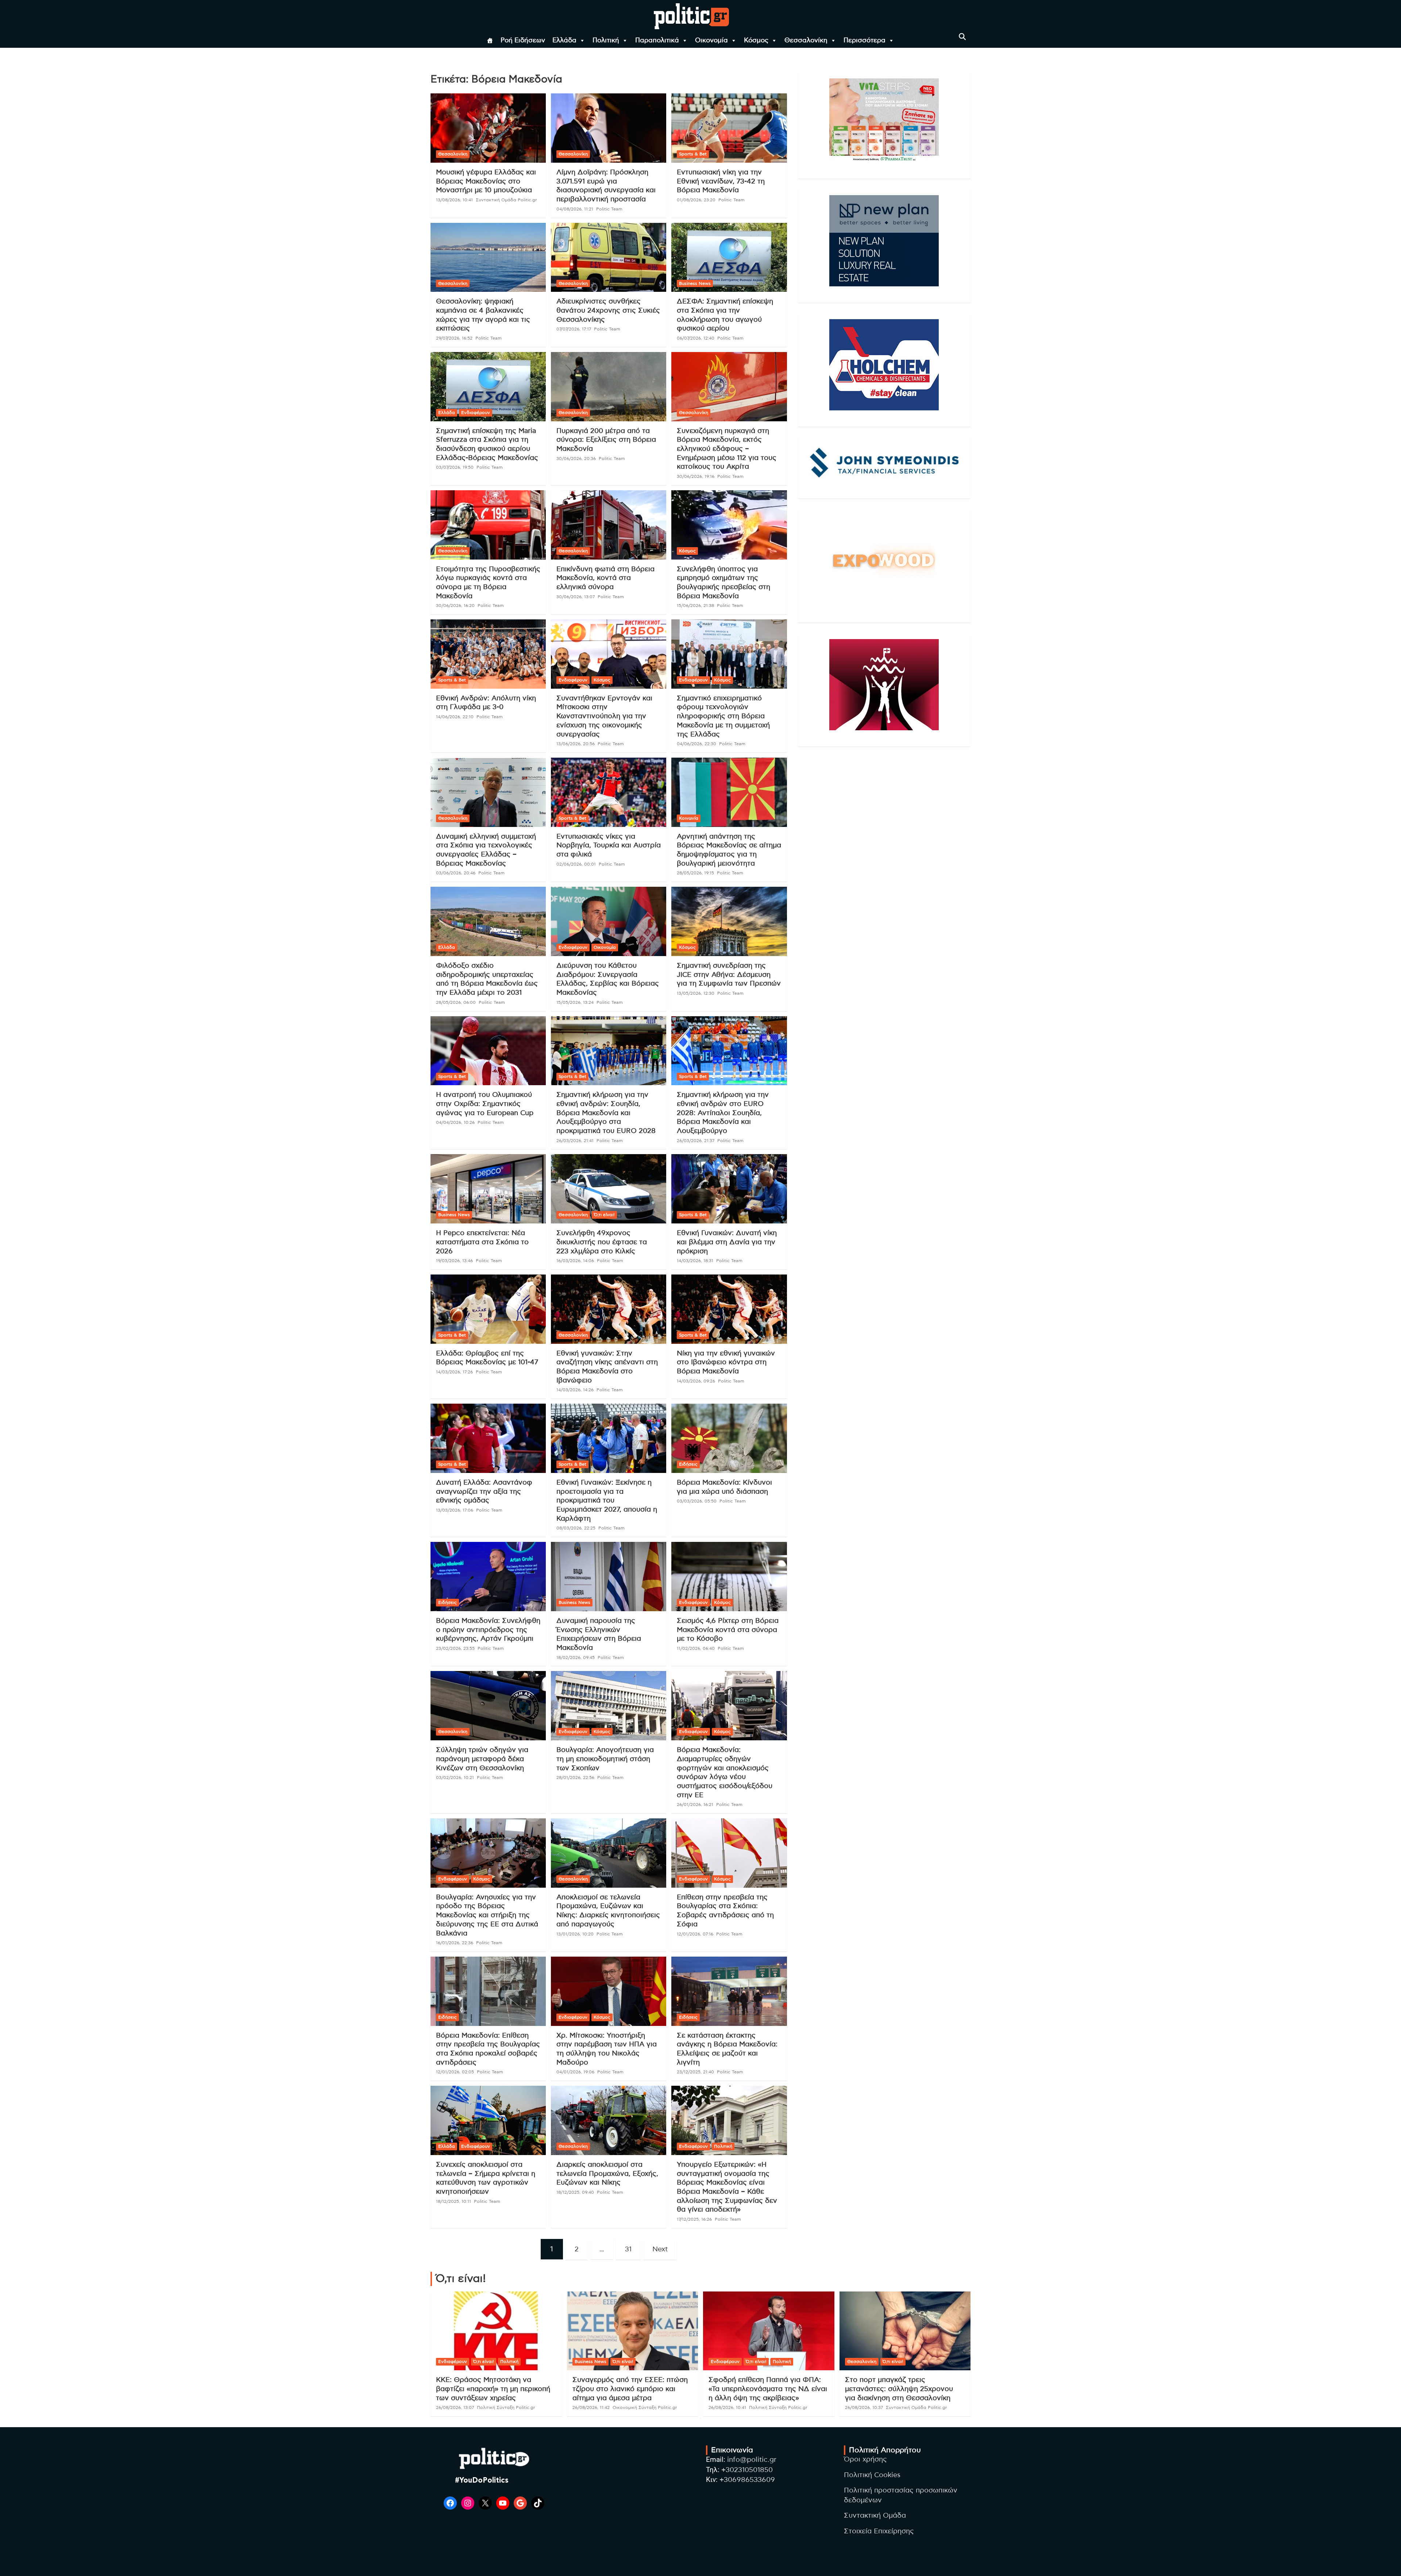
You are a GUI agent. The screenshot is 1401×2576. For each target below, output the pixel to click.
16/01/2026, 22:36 (455, 1943)
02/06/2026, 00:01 (576, 864)
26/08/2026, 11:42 (591, 2407)
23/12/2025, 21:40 (695, 2072)
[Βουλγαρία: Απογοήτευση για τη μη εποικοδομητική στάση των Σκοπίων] (609, 1706)
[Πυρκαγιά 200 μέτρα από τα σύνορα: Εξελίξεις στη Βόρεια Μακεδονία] (609, 386)
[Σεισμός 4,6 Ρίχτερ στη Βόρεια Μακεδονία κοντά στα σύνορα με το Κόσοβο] (729, 1577)
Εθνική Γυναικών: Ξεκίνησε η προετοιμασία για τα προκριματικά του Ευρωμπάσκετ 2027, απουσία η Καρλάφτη (607, 1501)
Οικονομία (711, 40)
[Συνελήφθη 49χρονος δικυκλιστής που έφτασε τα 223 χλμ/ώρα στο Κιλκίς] (609, 1189)
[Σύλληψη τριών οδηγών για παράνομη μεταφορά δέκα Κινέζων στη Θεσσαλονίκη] (488, 1706)
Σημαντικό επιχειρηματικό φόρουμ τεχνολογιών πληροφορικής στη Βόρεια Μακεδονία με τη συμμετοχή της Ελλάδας (723, 716)
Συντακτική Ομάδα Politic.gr (506, 200)
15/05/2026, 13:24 (575, 1002)
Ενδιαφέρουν (476, 413)
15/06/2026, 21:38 (695, 606)
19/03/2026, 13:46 (454, 1261)
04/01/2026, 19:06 (575, 2072)
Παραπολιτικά (657, 40)
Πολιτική (606, 40)
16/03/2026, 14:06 (575, 1261)
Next (660, 2249)
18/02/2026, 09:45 (576, 1658)
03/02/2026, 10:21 (455, 1778)
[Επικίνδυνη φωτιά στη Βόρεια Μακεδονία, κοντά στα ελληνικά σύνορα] (609, 525)
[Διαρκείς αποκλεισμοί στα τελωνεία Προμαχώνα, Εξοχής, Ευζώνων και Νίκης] (609, 2121)
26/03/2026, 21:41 (575, 1141)
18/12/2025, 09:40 (575, 2192)
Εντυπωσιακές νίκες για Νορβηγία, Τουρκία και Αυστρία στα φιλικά (609, 846)
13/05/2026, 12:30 (696, 993)
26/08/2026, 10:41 (727, 2407)
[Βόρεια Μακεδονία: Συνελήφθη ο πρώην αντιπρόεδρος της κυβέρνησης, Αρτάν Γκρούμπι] (488, 1577)
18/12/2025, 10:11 (454, 2201)
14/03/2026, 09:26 (696, 1381)
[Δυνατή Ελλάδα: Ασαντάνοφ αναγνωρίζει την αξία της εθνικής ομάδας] (488, 1438)
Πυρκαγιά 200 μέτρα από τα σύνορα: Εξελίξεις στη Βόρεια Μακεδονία (606, 440)
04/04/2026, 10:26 (455, 1122)
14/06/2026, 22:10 (455, 717)
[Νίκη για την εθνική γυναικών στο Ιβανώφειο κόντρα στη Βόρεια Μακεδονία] (729, 1309)
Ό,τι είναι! (604, 1215)
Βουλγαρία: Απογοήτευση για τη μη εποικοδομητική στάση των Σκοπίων (605, 1759)
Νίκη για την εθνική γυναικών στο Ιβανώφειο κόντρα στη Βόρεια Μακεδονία (726, 1362)
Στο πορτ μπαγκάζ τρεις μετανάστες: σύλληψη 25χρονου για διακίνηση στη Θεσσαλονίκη (899, 2389)
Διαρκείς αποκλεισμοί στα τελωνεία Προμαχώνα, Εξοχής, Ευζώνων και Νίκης (607, 2174)
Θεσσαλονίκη (806, 40)
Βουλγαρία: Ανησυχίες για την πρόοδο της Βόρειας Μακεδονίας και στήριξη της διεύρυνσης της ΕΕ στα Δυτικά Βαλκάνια (487, 1915)
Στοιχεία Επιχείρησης (879, 2531)
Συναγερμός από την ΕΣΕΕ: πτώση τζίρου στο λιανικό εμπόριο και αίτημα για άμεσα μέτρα (630, 2389)
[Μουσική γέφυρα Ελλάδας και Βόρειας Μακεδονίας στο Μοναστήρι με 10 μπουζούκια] (488, 128)
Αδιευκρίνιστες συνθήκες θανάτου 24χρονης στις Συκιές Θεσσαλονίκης (608, 310)
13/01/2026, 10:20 (575, 1934)
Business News (695, 283)
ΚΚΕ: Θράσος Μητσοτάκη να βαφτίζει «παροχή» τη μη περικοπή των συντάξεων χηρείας (493, 2389)
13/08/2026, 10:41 (454, 200)
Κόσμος (756, 40)
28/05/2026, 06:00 (456, 1002)
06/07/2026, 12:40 (696, 338)
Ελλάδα (564, 40)
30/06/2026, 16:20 (455, 606)
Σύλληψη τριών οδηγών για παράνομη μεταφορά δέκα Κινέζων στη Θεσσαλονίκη (482, 1759)
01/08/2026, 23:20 (696, 200)
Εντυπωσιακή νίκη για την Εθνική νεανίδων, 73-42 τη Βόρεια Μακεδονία (721, 181)
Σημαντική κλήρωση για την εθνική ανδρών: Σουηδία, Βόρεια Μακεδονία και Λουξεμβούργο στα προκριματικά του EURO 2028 (606, 1113)
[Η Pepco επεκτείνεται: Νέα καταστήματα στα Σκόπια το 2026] (488, 1189)
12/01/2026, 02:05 (455, 2072)
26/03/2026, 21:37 (696, 1141)
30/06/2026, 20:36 (576, 459)
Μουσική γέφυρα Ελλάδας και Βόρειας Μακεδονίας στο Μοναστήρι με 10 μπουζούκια (486, 181)
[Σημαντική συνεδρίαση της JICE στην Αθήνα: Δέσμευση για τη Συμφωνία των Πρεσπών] (729, 922)
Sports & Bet (693, 154)
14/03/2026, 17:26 (454, 1372)
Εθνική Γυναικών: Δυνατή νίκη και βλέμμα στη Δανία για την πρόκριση (727, 1242)
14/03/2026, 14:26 (575, 1390)
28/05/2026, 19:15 (695, 873)
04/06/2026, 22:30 (696, 744)
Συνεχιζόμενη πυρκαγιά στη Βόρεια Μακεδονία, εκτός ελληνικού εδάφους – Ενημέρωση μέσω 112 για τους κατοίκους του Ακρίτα (727, 449)
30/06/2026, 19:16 (696, 476)
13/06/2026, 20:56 (576, 744)
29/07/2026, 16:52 (454, 338)
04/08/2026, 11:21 (575, 209)
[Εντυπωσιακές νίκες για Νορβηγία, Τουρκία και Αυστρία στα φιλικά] (609, 792)
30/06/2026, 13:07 (576, 597)
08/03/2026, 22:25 (576, 1528)
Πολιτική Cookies (872, 2475)
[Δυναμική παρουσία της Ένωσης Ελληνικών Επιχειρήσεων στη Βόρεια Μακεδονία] (609, 1577)
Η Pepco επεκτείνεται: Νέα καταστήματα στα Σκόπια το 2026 (482, 1242)
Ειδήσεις (688, 1464)
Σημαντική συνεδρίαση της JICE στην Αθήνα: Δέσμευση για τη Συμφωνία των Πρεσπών (729, 975)
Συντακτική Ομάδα (875, 2516)
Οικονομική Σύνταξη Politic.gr (645, 2407)
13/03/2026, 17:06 (455, 1510)
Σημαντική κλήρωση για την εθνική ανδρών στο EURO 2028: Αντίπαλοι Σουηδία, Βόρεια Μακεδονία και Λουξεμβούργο (723, 1113)
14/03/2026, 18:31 (695, 1261)
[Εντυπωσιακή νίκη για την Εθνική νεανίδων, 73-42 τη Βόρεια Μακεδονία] (729, 128)
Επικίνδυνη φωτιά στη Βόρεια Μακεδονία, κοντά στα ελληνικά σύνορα (605, 578)
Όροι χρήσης (865, 2459)
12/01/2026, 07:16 (695, 1934)
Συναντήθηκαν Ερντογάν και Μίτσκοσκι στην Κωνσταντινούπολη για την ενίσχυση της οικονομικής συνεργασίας (604, 716)
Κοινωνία (689, 818)
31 (628, 2249)
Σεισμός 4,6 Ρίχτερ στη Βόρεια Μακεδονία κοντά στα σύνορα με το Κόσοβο (728, 1630)
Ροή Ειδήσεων (523, 40)
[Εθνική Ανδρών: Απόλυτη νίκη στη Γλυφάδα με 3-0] (488, 654)
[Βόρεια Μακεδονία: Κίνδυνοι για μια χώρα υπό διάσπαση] (729, 1438)
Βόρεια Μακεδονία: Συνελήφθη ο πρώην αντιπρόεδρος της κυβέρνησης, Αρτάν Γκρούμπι (488, 1630)
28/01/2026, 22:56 (575, 1778)
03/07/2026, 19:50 (455, 467)
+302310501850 (747, 2470)
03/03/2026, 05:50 (697, 1501)
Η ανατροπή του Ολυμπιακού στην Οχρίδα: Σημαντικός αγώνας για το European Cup (485, 1104)
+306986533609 (747, 2480)
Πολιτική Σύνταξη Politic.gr (506, 2407)
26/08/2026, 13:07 (455, 2407)
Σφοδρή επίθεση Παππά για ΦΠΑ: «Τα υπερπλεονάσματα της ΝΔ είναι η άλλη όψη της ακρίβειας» (768, 2389)
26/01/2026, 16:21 (695, 1805)
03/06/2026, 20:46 (456, 873)
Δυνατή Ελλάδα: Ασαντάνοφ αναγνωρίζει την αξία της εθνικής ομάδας (484, 1492)
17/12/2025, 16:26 (694, 2219)
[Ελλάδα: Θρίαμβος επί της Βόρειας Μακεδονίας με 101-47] (488, 1309)
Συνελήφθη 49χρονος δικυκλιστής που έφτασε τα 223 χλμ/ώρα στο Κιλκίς (602, 1242)
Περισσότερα (864, 40)
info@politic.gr (752, 2460)
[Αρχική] (490, 40)
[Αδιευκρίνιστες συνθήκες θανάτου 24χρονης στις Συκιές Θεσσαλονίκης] (609, 257)
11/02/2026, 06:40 (696, 1648)
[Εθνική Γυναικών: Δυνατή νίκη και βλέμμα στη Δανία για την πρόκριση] (729, 1189)
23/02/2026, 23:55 (455, 1648)
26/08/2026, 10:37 (864, 2407)
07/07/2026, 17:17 (574, 329)
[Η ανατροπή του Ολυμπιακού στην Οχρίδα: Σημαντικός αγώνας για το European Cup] (488, 1051)
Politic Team (609, 209)
